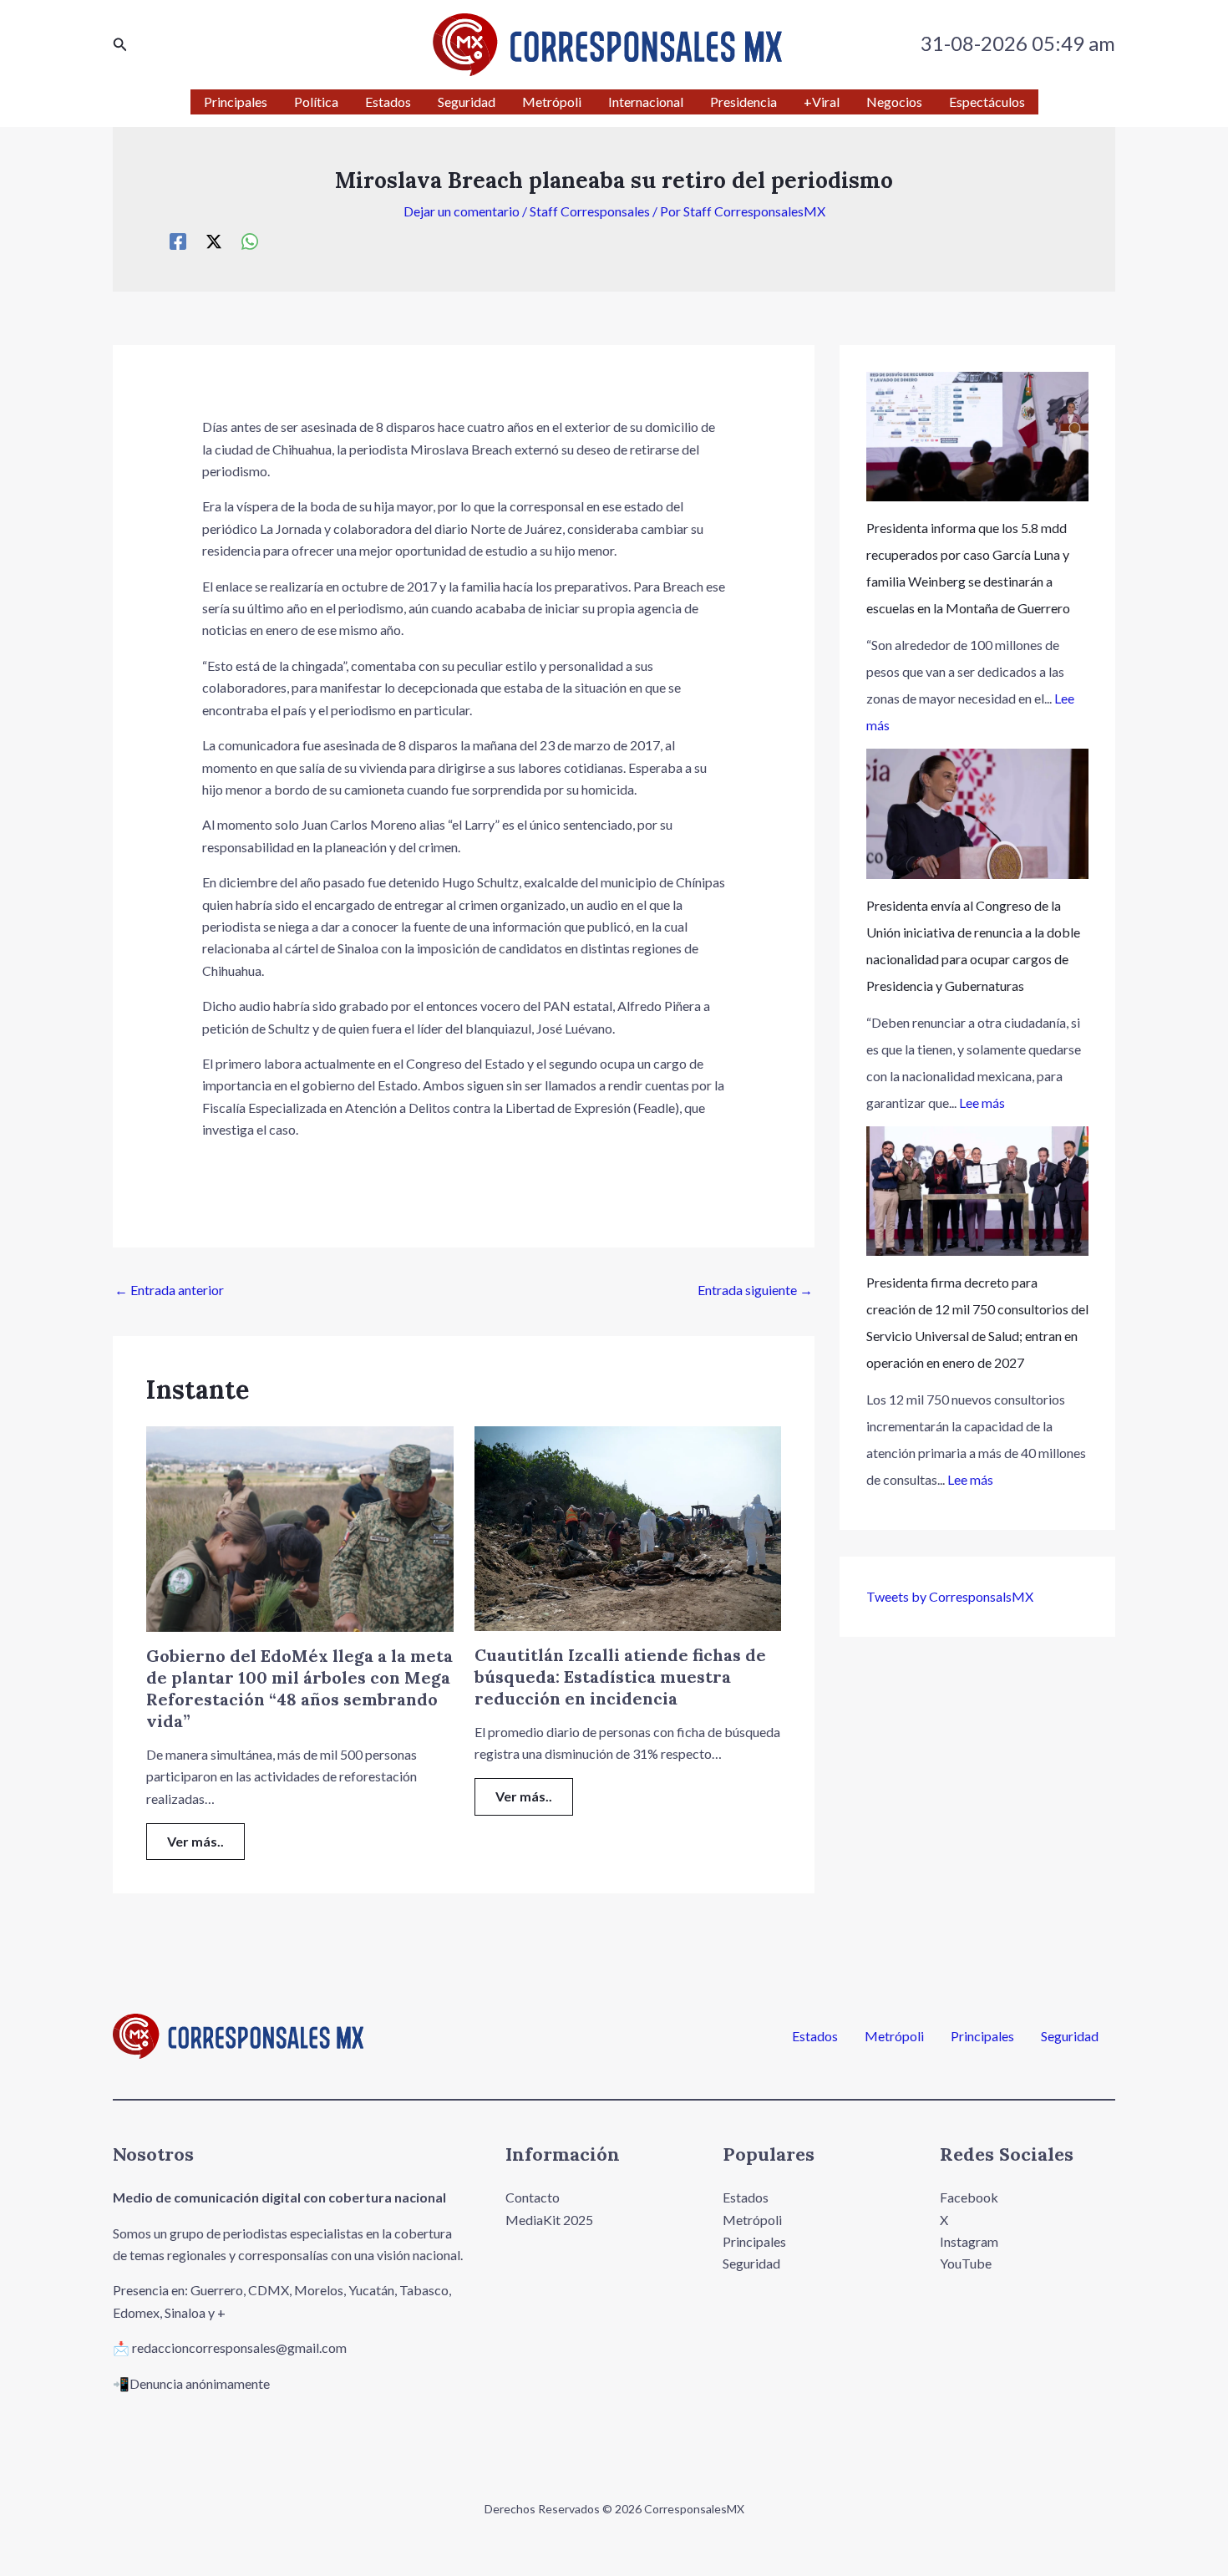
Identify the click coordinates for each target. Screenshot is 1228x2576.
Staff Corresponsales (590, 211)
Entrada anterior (169, 1290)
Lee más (982, 1103)
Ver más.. (195, 1841)
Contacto (533, 2197)
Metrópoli (894, 2036)
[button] (120, 45)
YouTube (966, 2263)
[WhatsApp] (250, 241)
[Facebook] (178, 241)
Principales (982, 2036)
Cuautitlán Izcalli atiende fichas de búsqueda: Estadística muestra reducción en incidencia (620, 1677)
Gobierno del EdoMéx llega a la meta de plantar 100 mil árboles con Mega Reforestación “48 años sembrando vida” (299, 1688)
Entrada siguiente (755, 1290)
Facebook (969, 2197)
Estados (815, 2036)
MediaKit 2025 (549, 2220)
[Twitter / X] (214, 241)
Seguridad (1070, 2036)
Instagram (969, 2241)
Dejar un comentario (462, 211)
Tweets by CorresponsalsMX (950, 1596)
